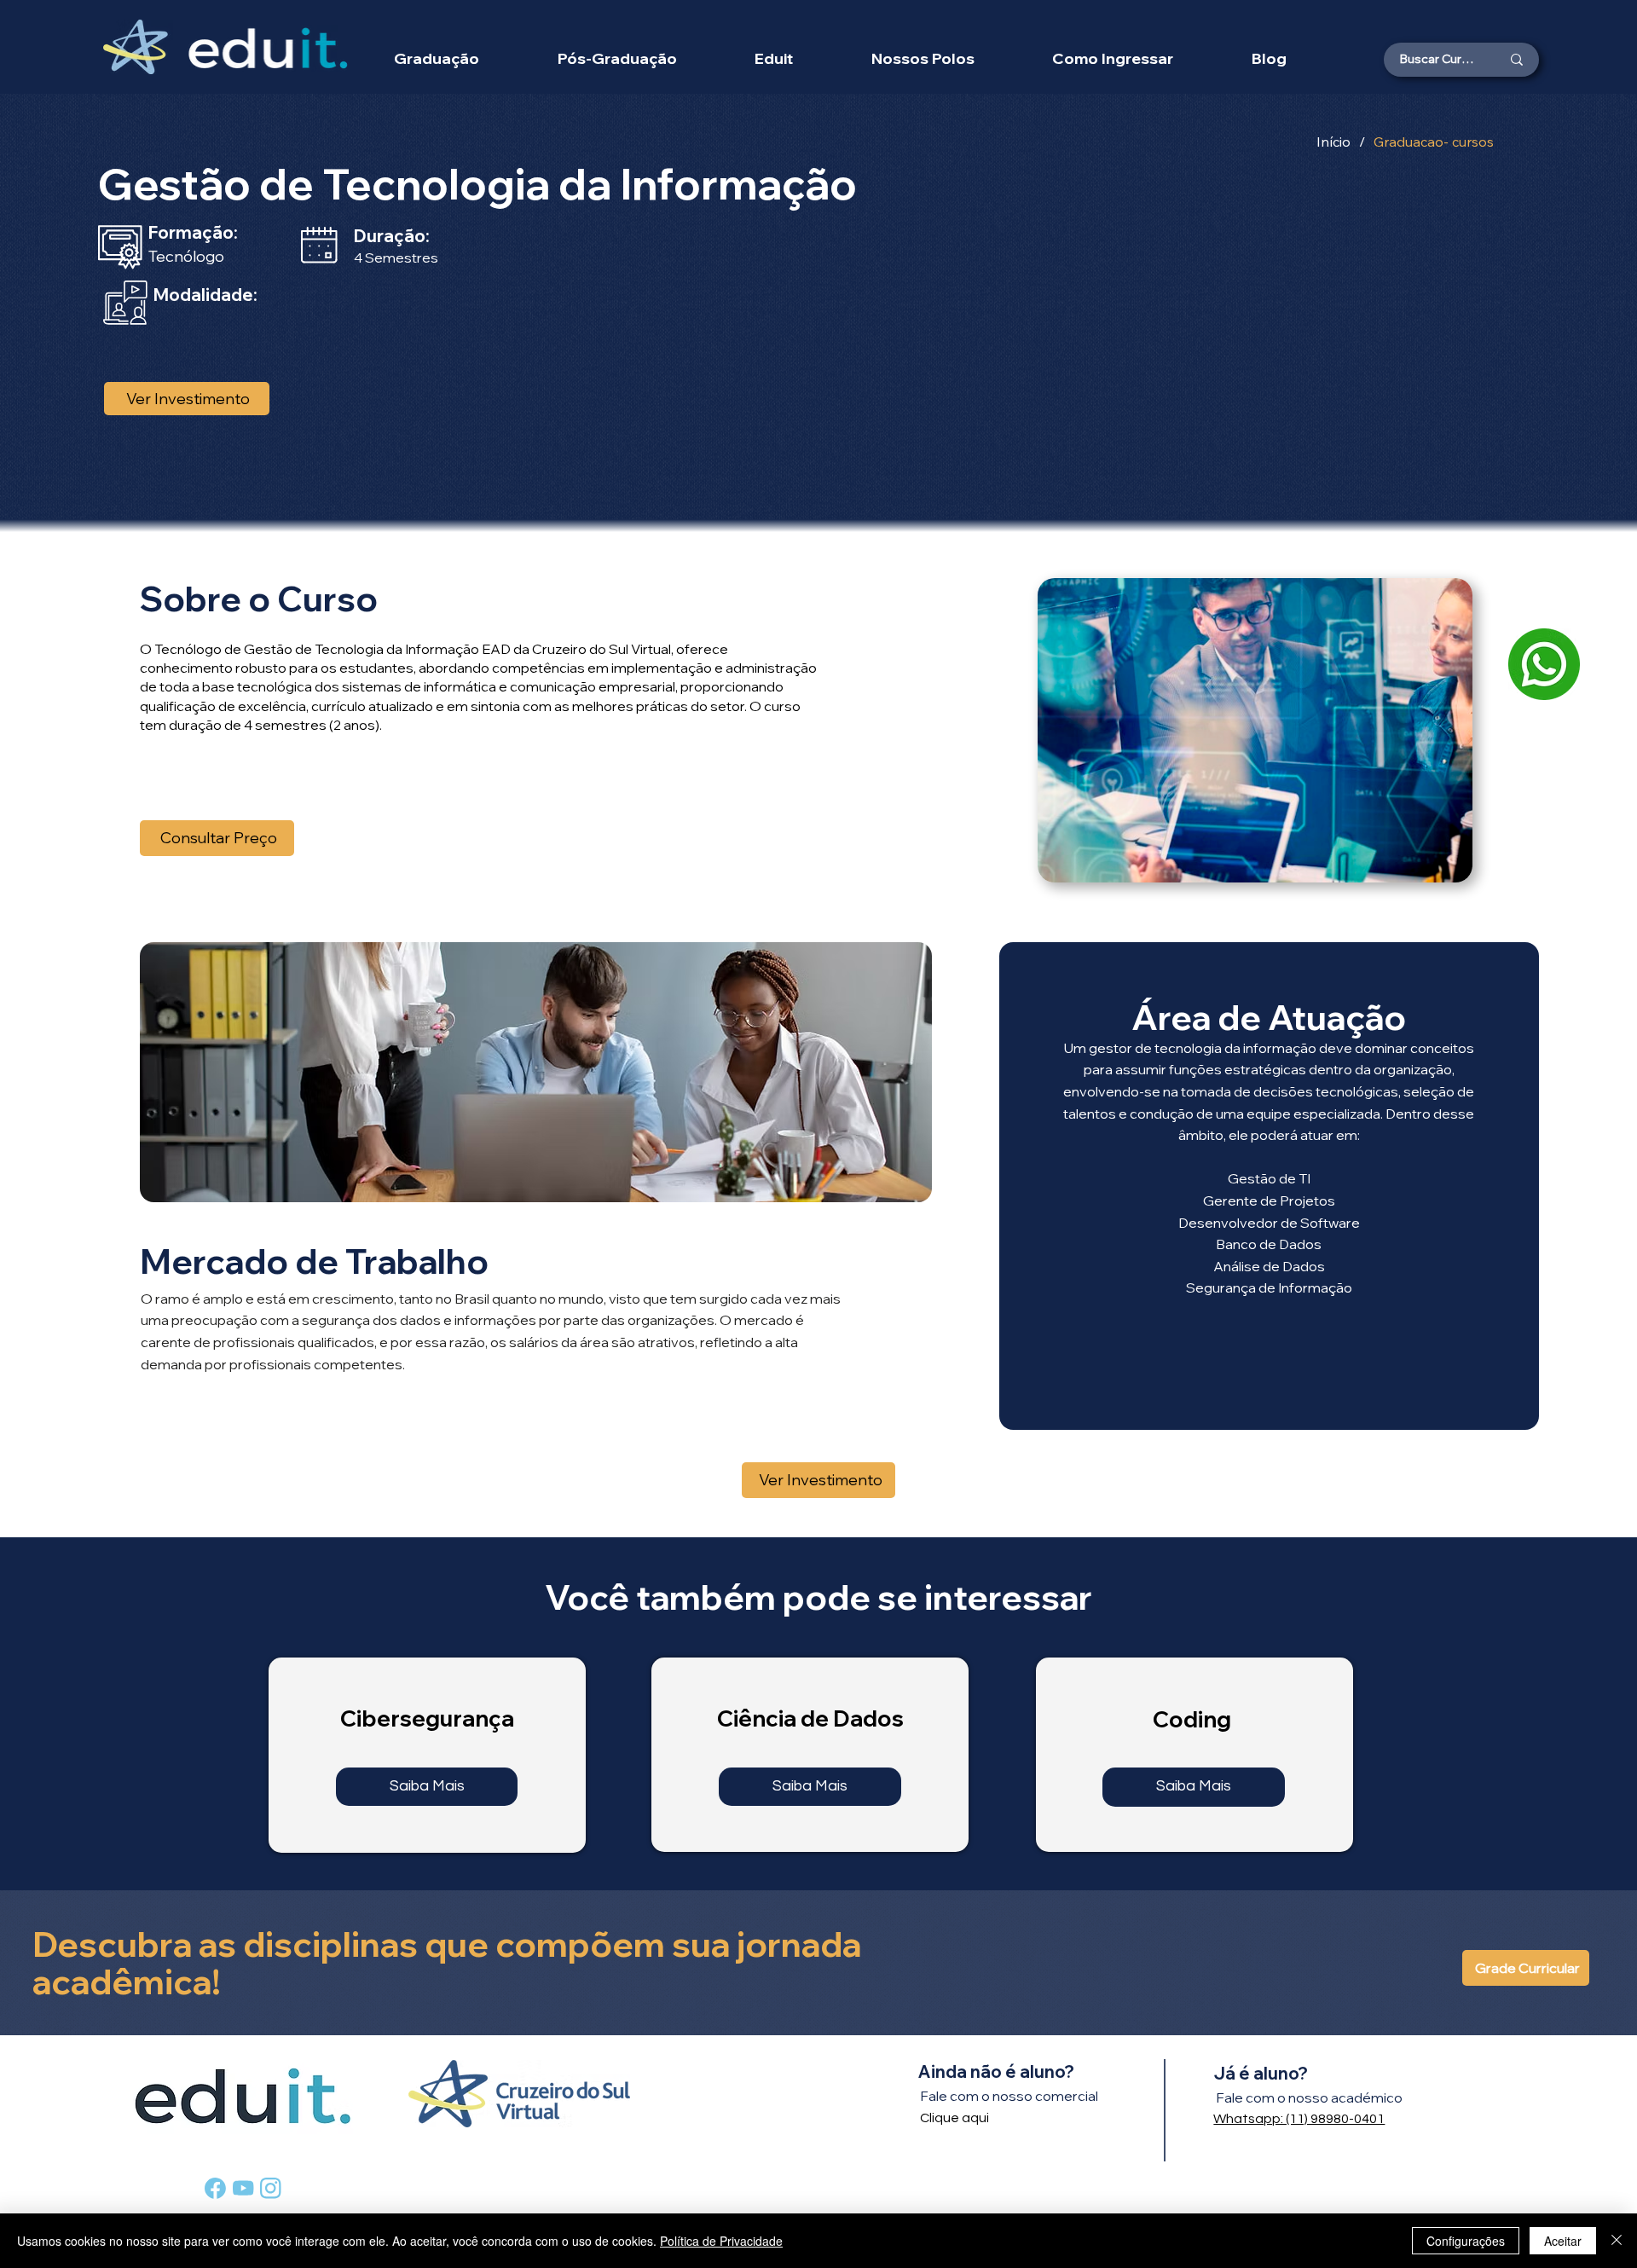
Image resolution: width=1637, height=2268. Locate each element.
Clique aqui (954, 2118)
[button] (923, 58)
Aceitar (1563, 2241)
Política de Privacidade (721, 2241)
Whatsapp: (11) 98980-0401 (1299, 2119)
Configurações (1466, 2241)
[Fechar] (1617, 2241)
